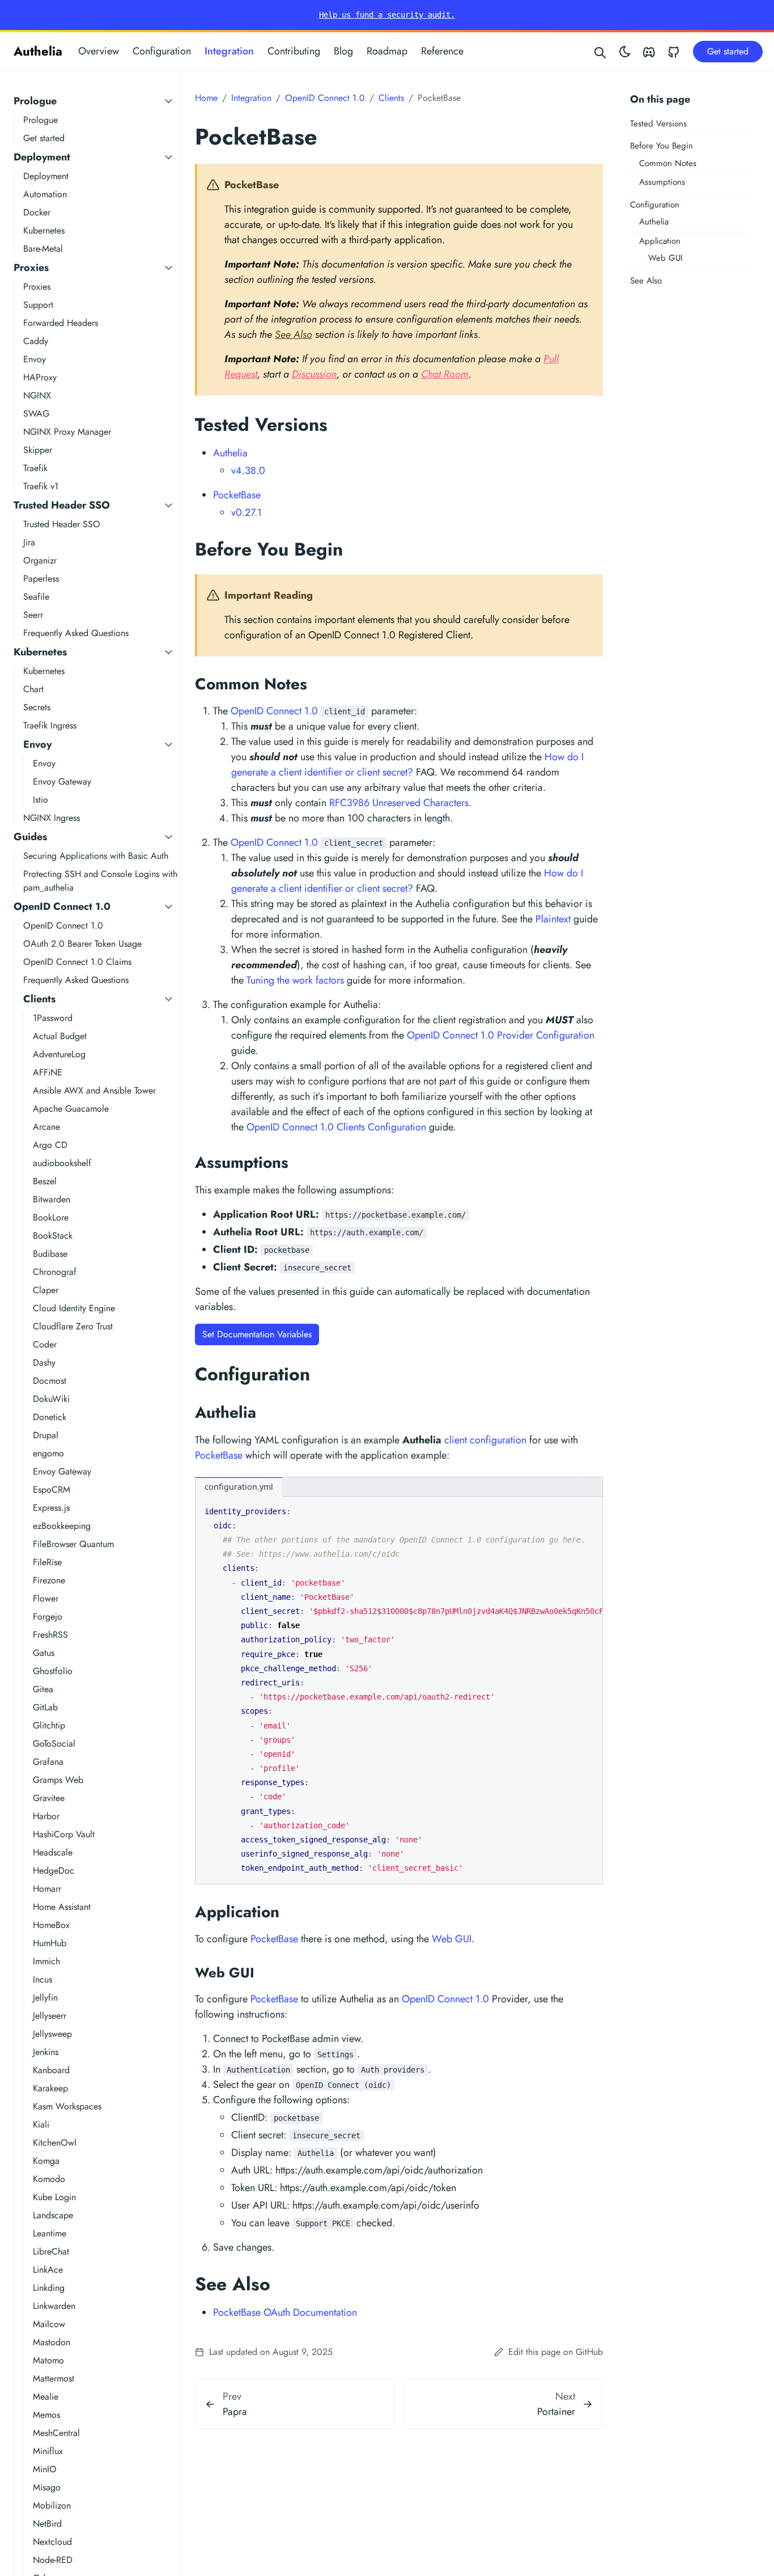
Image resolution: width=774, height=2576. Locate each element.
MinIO (45, 2469)
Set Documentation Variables (257, 1334)
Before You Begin (662, 146)
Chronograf (55, 1272)
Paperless (41, 579)
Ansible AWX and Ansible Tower (94, 1090)
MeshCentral (56, 2433)
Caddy (36, 341)
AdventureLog (59, 1054)
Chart (33, 689)
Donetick (50, 1417)
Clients (39, 999)
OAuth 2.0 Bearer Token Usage (82, 944)
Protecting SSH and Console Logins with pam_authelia (100, 881)
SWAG (36, 414)
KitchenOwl (55, 2143)
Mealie (46, 2397)
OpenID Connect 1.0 (62, 906)
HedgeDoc (54, 1870)
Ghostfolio (53, 1671)
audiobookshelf (62, 1163)
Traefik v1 (41, 486)
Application (660, 241)
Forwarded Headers (61, 323)
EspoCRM (52, 1490)
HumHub (50, 1943)
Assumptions (662, 182)
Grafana (48, 1762)
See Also (646, 281)
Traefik (35, 468)
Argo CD (50, 1145)
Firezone (49, 1580)
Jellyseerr (50, 2016)
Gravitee (49, 1798)
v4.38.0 (248, 471)
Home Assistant (62, 1907)
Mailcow (49, 2324)
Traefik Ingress (50, 725)
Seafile (36, 597)
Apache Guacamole (71, 1109)
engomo (48, 1453)
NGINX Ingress (52, 818)
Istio (41, 800)
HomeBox (51, 1925)
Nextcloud (52, 2542)
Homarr (47, 1889)
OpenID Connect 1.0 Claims (77, 962)
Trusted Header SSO (62, 505)
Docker (37, 212)
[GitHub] (674, 51)
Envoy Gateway (62, 781)
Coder (45, 1344)
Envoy (35, 359)
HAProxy (40, 377)
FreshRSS (50, 1635)
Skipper (38, 450)
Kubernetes (44, 230)
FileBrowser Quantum (73, 1544)
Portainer (556, 2412)
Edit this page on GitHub (554, 2352)
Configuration (162, 51)
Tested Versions (658, 124)
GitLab (45, 1707)
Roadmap (387, 51)
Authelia (38, 51)
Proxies (31, 268)
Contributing (294, 51)
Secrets (37, 707)
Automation (45, 194)
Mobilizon (52, 2505)
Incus (42, 1979)
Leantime (50, 2233)
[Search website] (601, 51)
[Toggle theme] (625, 51)
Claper (46, 1290)
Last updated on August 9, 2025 (269, 2352)
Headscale (53, 1852)
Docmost (50, 1381)
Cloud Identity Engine (74, 1308)
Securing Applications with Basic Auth (96, 856)
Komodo (49, 2179)
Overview (99, 51)
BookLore (51, 1217)
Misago (47, 2487)
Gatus (44, 1653)
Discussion (314, 374)
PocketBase (237, 495)
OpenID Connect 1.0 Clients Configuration (336, 1127)
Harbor (46, 1816)
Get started (44, 138)
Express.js (51, 1508)
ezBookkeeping (62, 1526)
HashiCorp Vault (64, 1834)
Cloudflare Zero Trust (73, 1326)
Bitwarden (52, 1199)
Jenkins (46, 2052)
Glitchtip (49, 1725)
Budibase (50, 1254)
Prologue (35, 101)
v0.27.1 (246, 512)
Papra (235, 2412)
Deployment (42, 157)
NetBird (47, 2524)
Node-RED (53, 2560)
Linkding (49, 2288)
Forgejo (48, 1617)
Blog (343, 51)
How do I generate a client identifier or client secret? (407, 764)
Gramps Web (58, 1780)
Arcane (46, 1127)
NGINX (37, 395)
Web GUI (665, 258)
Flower (46, 1598)
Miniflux (48, 2451)
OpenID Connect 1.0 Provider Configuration (501, 1035)
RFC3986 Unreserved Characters (399, 803)
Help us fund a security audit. (387, 15)
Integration (229, 51)
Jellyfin (45, 1997)
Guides (30, 837)
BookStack (53, 1236)
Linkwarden (54, 2306)
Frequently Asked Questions (76, 633)
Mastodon (52, 2342)
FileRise (47, 1562)
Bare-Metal (43, 249)
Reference (442, 51)
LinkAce (48, 2270)
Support (38, 305)
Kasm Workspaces (67, 2106)
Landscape (53, 2215)
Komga (46, 2161)
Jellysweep (52, 2034)
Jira (29, 542)
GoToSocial (54, 1744)
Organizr (40, 560)
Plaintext (553, 919)
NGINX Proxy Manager (67, 432)
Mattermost (54, 2378)
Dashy (44, 1363)
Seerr (33, 615)
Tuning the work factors (295, 980)
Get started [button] (728, 51)
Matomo (48, 2360)
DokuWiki (51, 1399)
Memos (46, 2415)
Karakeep (50, 2088)
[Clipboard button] (589, 1509)
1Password (53, 1018)
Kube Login (54, 2197)
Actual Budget (60, 1036)
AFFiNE (48, 1072)
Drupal (46, 1435)
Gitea (43, 1689)
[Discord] (649, 51)
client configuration (485, 1440)
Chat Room (445, 374)
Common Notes (668, 163)
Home (206, 98)
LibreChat (51, 2251)
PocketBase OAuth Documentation (285, 2312)
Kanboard (51, 2070)
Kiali (41, 2124)
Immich (46, 1961)
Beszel (45, 1181)
